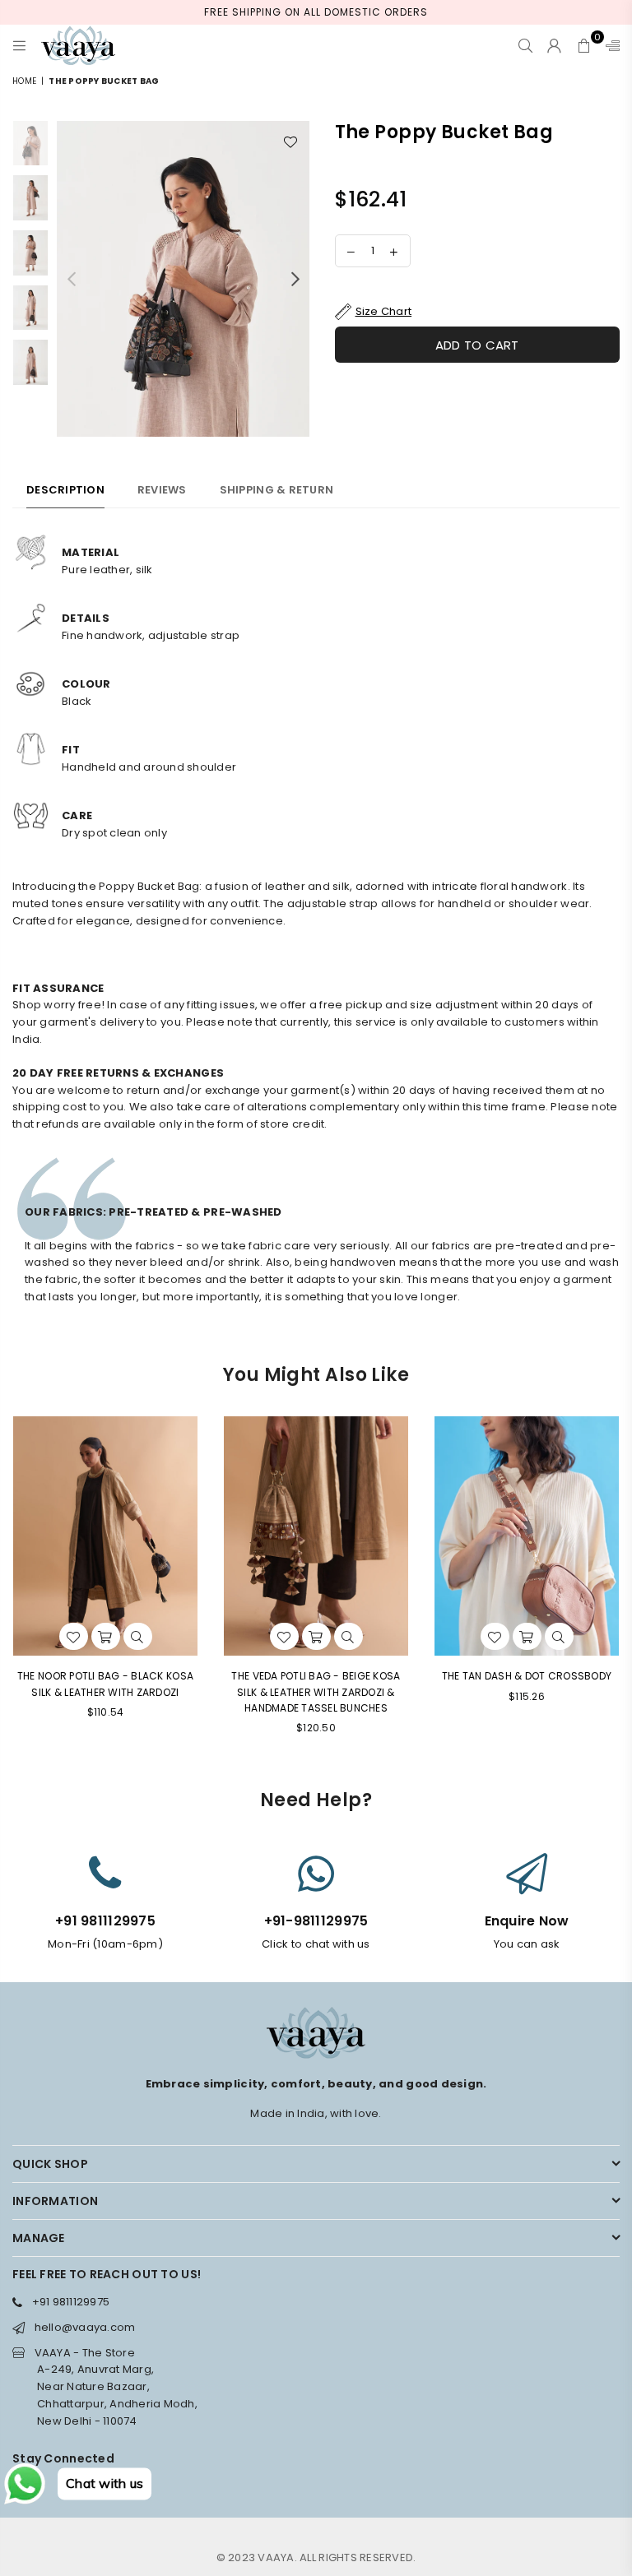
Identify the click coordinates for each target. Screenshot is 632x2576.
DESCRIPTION (65, 490)
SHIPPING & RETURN (276, 490)
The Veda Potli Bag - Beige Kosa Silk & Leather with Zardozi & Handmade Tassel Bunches (316, 1691)
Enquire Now (527, 1921)
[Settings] (609, 45)
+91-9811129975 (316, 1921)
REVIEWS (162, 490)
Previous (71, 278)
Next (296, 278)
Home (24, 81)
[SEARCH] (525, 45)
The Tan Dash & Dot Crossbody (527, 1676)
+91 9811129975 (105, 1921)
